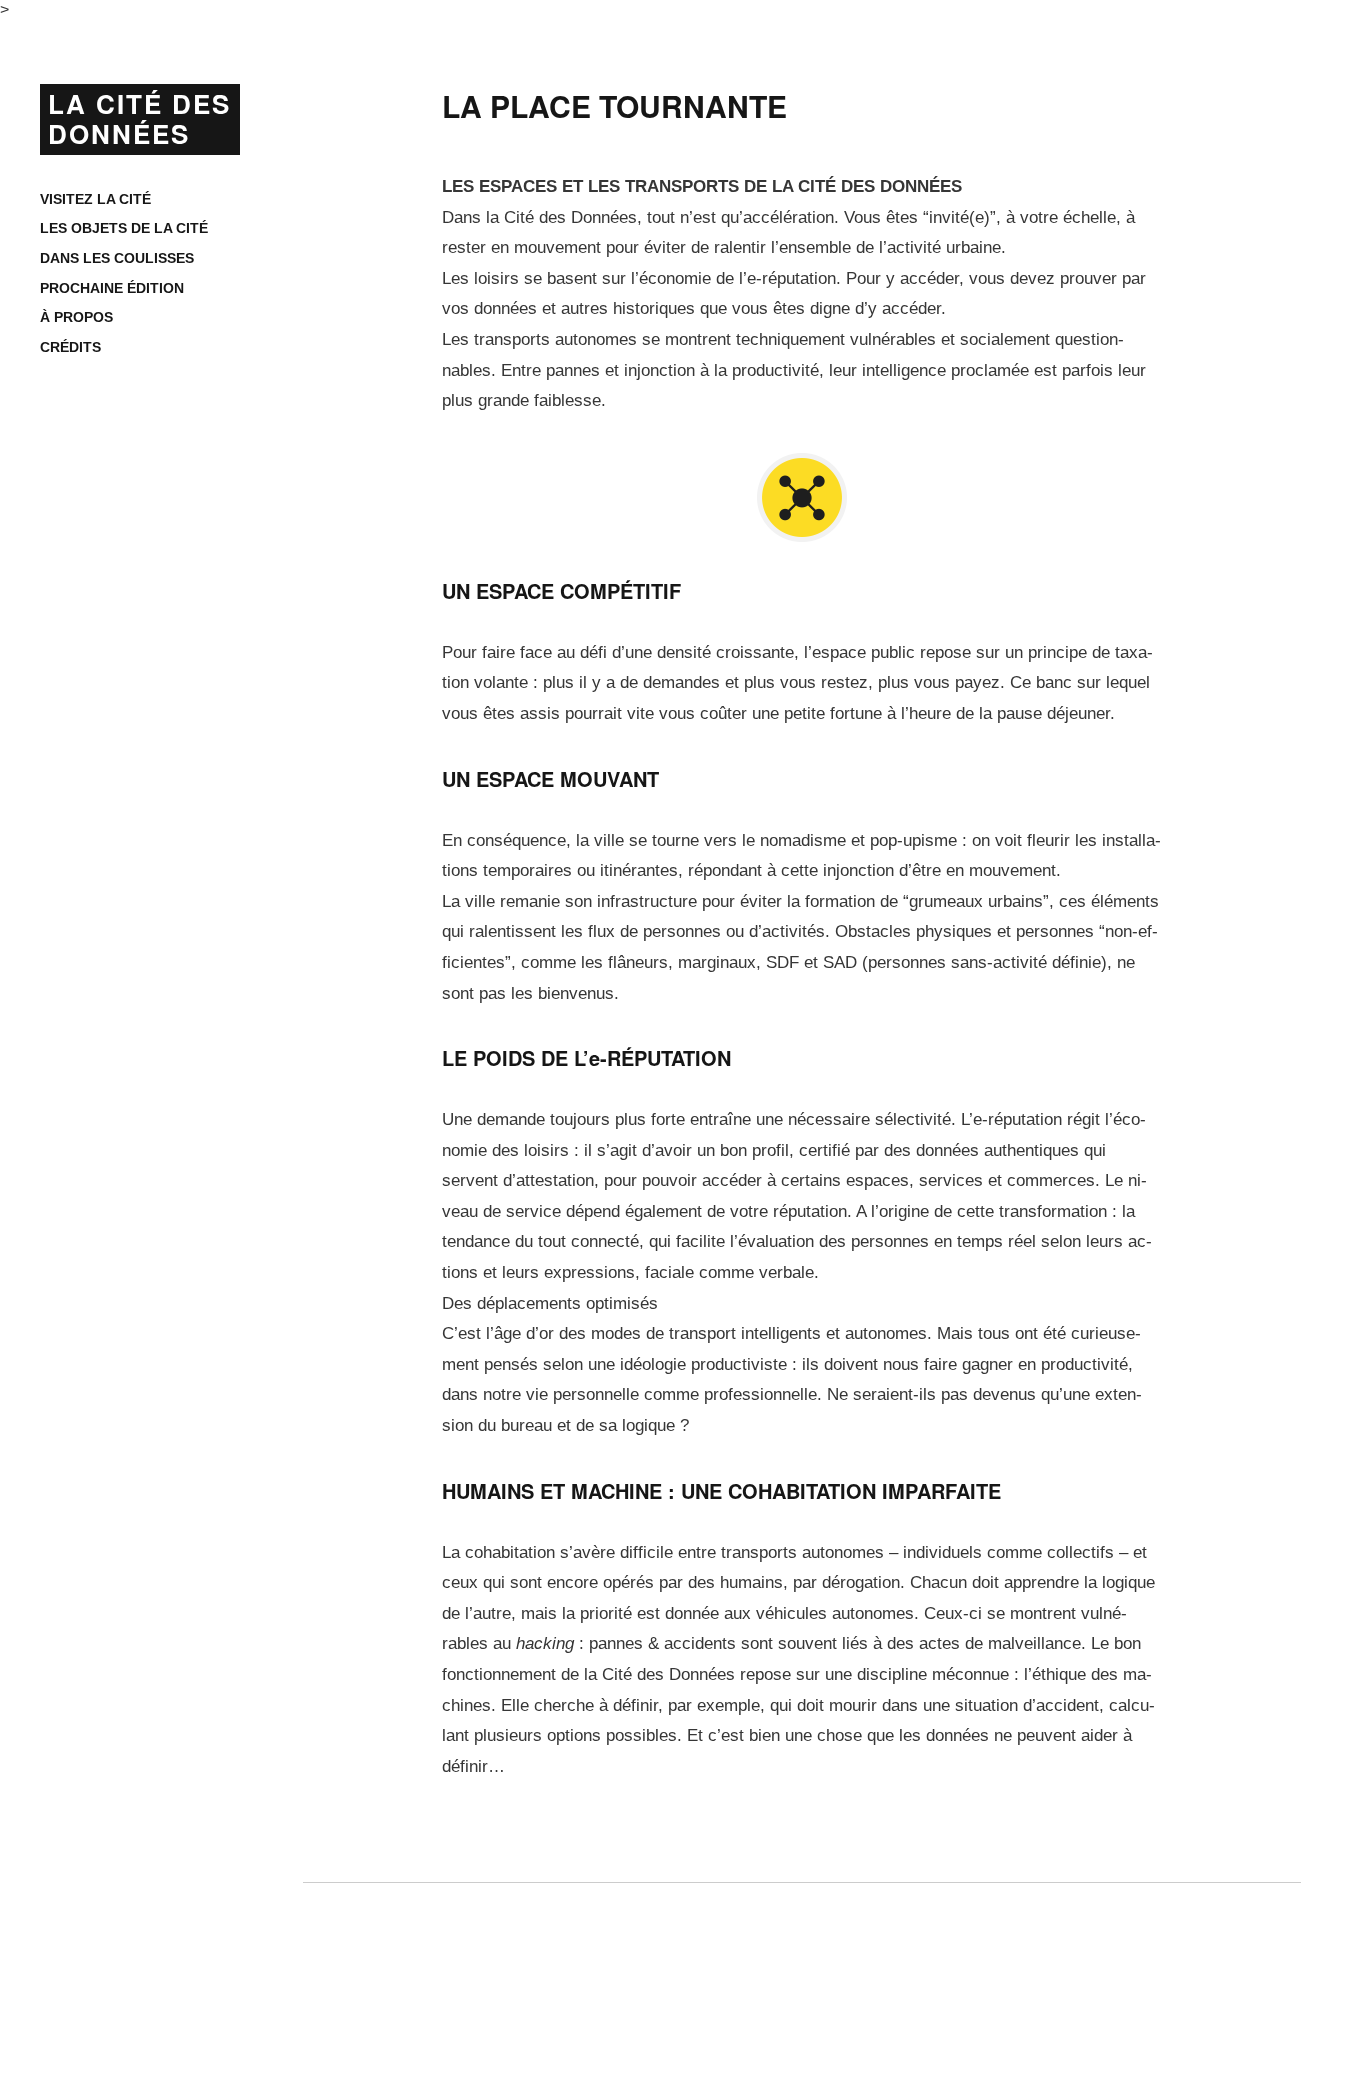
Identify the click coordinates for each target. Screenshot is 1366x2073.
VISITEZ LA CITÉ (95, 199)
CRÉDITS (70, 347)
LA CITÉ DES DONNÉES (139, 118)
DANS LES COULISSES (117, 258)
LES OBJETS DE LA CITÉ (124, 228)
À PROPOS (76, 317)
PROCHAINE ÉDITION (112, 288)
